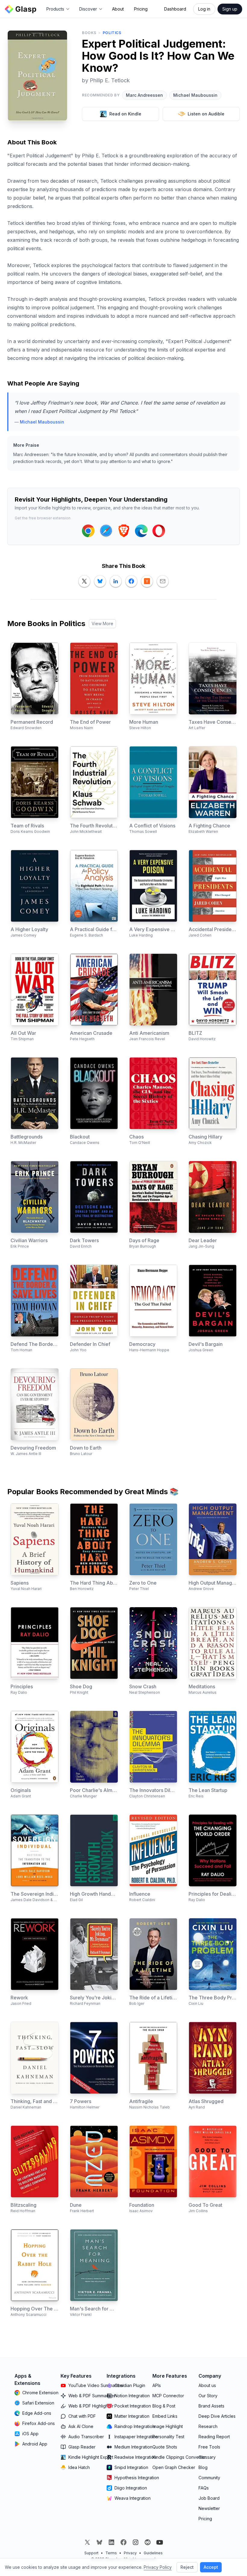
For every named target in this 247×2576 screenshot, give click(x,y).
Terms (111, 2553)
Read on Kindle (125, 114)
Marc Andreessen (144, 95)
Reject (187, 2567)
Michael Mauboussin (195, 95)
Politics (112, 33)
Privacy (130, 2553)
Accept (211, 2567)
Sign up (230, 9)
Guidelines (153, 2553)
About (118, 9)
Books (89, 33)
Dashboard (175, 9)
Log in (204, 9)
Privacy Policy (158, 2567)
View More (102, 624)
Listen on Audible (206, 114)
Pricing (141, 9)
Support (91, 2553)
